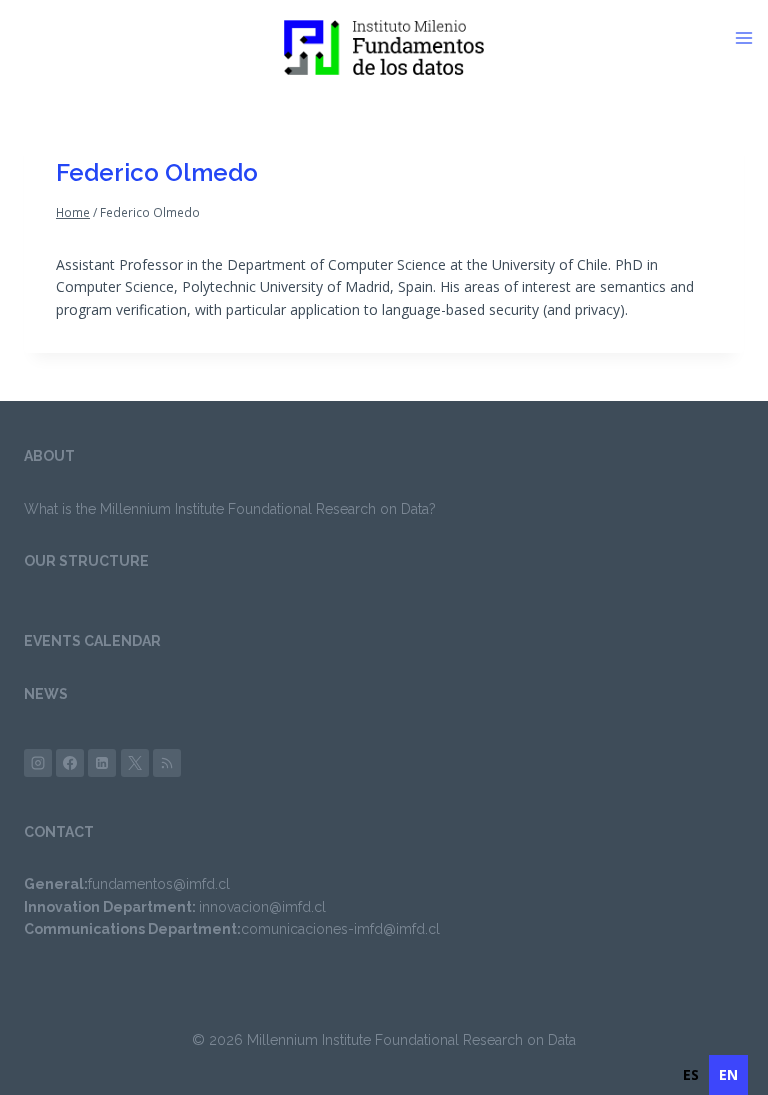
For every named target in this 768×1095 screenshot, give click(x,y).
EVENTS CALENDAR (92, 641)
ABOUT (49, 456)
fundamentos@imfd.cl (159, 884)
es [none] (691, 1074)
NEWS (46, 694)
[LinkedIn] (102, 763)
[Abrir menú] (751, 38)
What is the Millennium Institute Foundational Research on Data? (230, 509)
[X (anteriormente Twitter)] (135, 763)
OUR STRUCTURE (86, 561)
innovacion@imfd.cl (262, 907)
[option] (691, 1075)
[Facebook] (70, 763)
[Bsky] (167, 763)
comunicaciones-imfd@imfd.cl (340, 929)
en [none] (728, 1074)
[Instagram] (38, 763)
